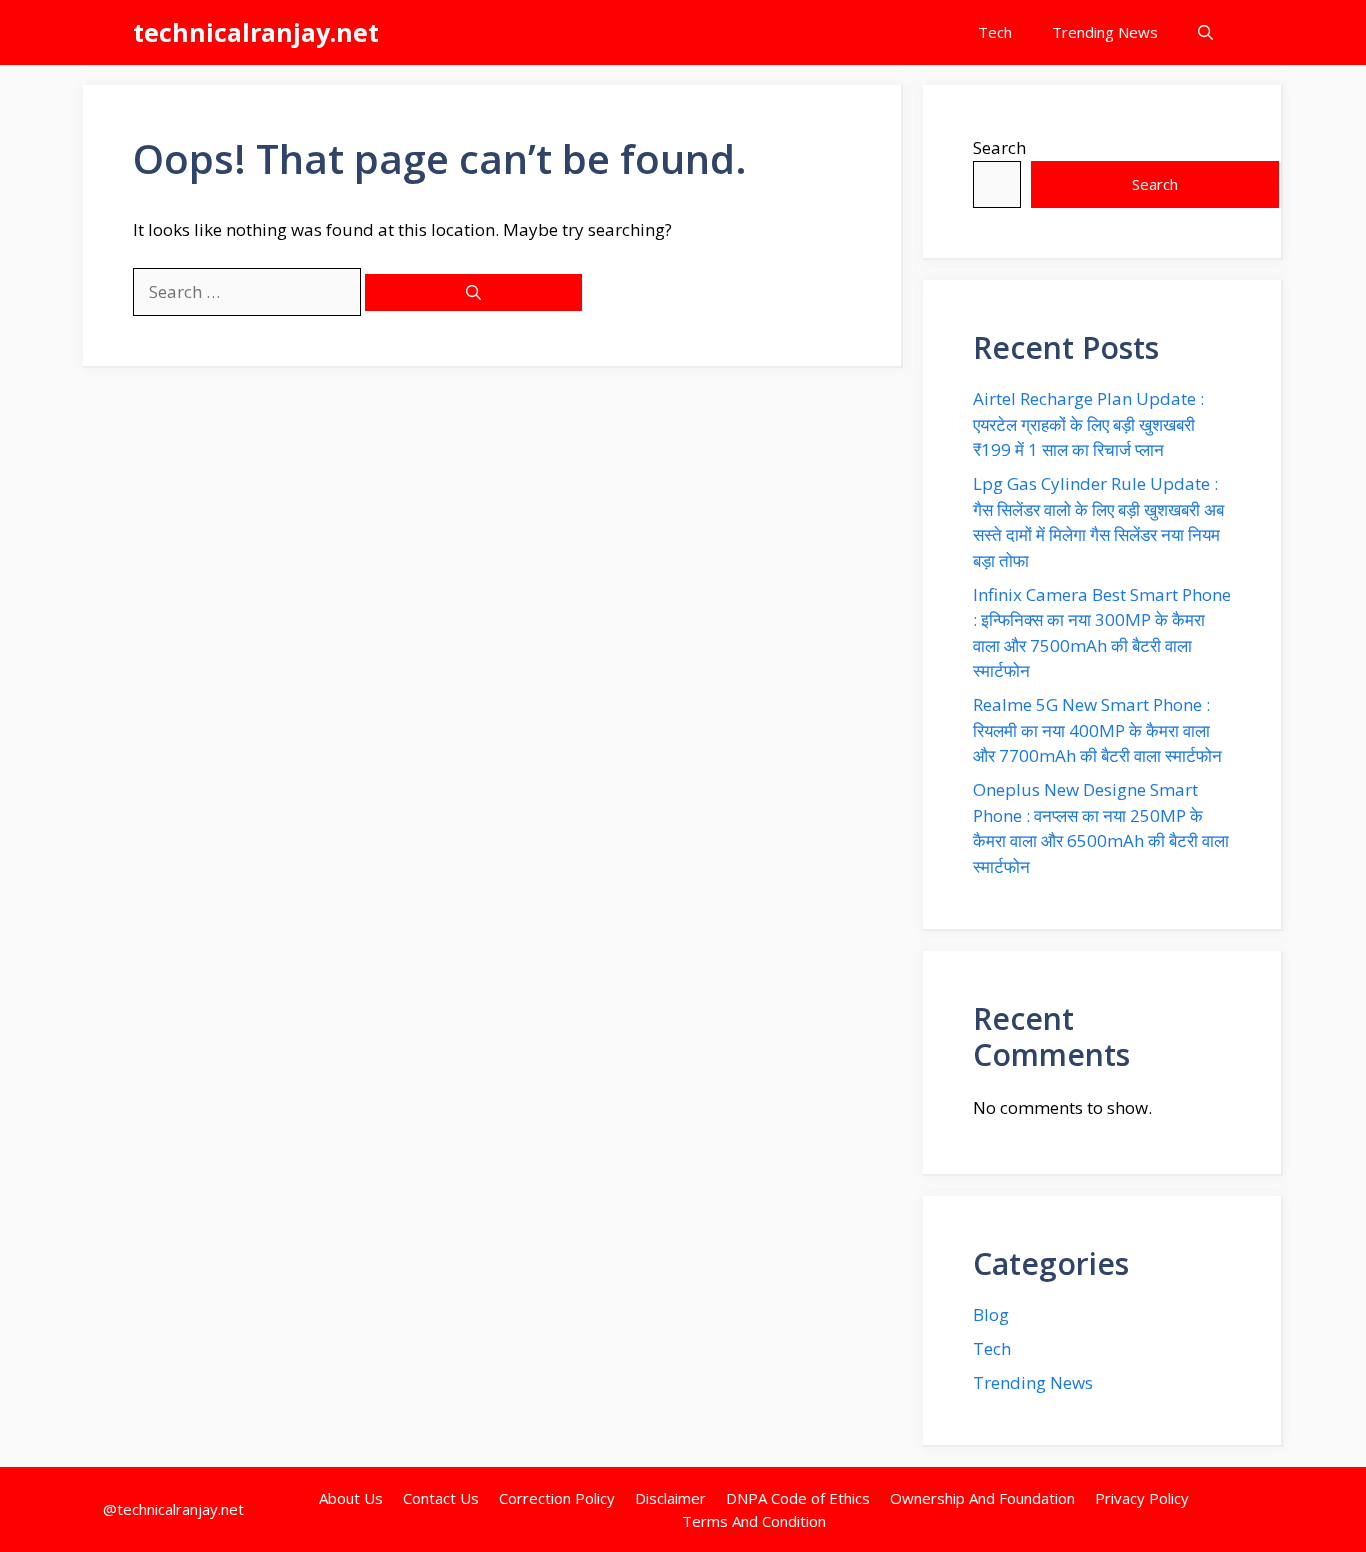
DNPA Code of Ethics (798, 1498)
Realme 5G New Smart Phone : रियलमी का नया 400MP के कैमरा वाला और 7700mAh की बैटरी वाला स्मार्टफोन (1097, 730)
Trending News (1105, 32)
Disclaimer (670, 1498)
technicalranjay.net (256, 32)
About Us (351, 1498)
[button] (1205, 32)
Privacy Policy (1142, 1498)
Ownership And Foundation (982, 1498)
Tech (995, 32)
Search (999, 147)
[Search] (473, 292)
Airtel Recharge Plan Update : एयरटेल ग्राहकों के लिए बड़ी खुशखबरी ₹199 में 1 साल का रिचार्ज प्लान (1088, 424)
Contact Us (441, 1498)
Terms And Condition (754, 1521)
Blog (991, 1314)
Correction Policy (557, 1498)
